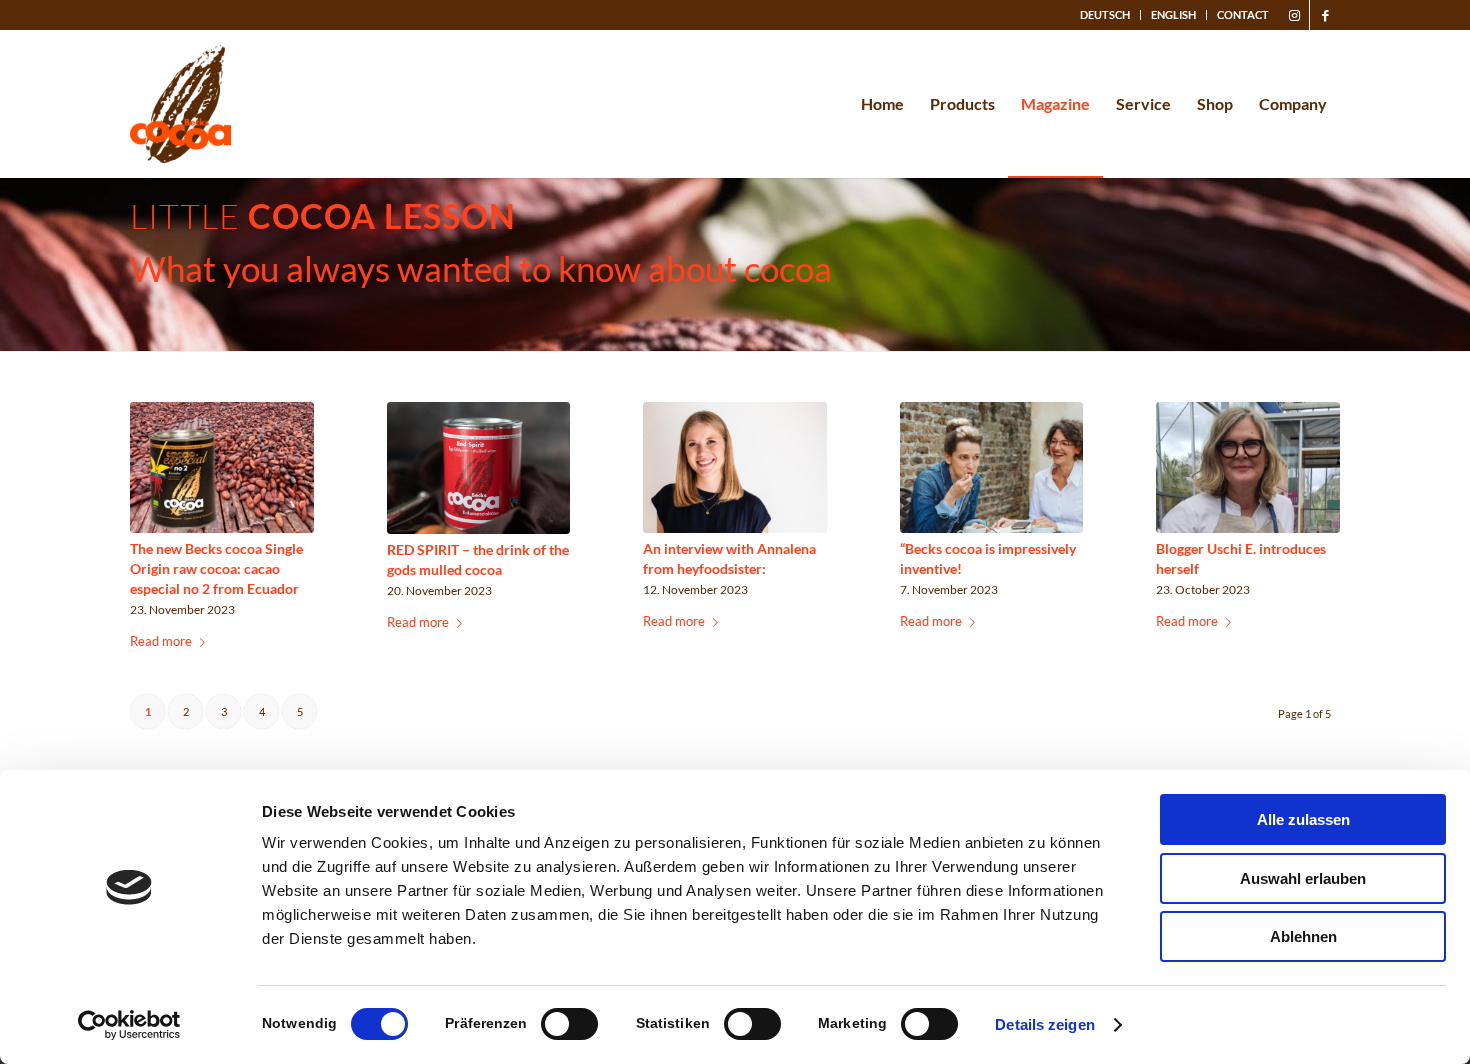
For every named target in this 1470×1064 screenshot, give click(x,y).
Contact (1243, 14)
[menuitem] (1105, 15)
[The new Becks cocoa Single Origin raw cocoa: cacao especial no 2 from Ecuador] (222, 467)
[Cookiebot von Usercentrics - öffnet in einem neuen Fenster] (129, 1025)
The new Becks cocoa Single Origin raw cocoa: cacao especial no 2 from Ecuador (216, 568)
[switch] (569, 1024)
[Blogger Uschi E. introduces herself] (1248, 467)
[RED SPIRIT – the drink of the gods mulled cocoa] (479, 468)
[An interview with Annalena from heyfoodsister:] (735, 467)
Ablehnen (1303, 936)
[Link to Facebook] (1325, 15)
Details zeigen (1044, 1024)
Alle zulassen (1303, 819)
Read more (161, 641)
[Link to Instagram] (1294, 15)
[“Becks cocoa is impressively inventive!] (992, 467)
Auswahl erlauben (1303, 878)
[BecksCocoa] (180, 104)
